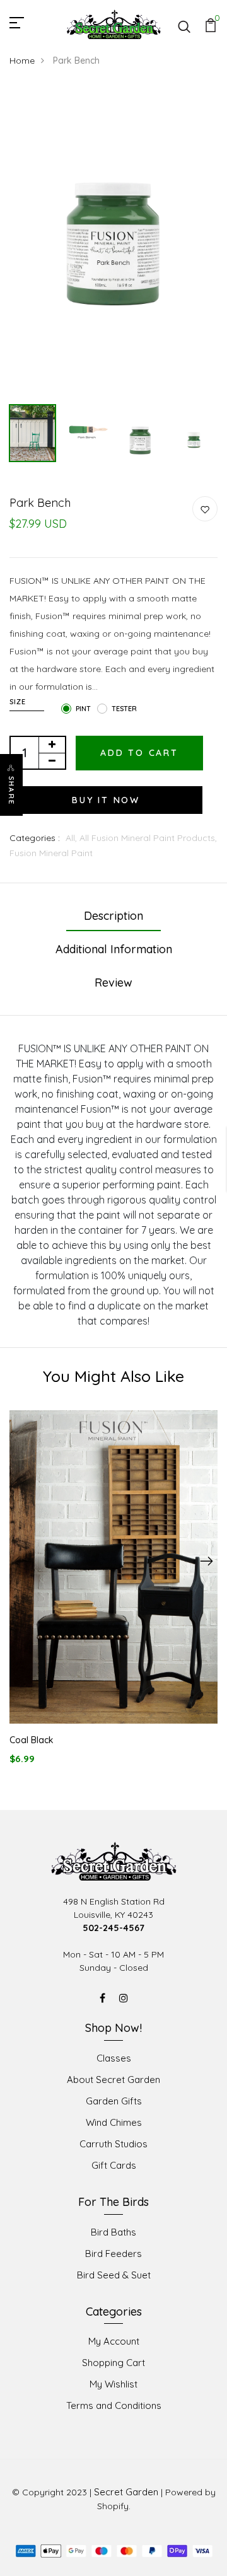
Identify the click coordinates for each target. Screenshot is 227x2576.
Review (113, 983)
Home (22, 61)
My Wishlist (113, 2384)
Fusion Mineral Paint (51, 853)
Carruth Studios (113, 2144)
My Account (114, 2341)
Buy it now (106, 800)
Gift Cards (114, 2165)
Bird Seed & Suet (114, 2275)
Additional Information (114, 949)
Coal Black (32, 1740)
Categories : (35, 838)
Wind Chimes (114, 2122)
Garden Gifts (114, 2101)
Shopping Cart (113, 2363)
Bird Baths (113, 2232)
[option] (113, 242)
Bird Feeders (113, 2254)
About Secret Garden (113, 2080)
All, (73, 838)
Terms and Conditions (114, 2405)
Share (11, 791)
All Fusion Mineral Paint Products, (148, 838)
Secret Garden (126, 2492)
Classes (114, 2058)
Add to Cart (139, 753)
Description (113, 916)
